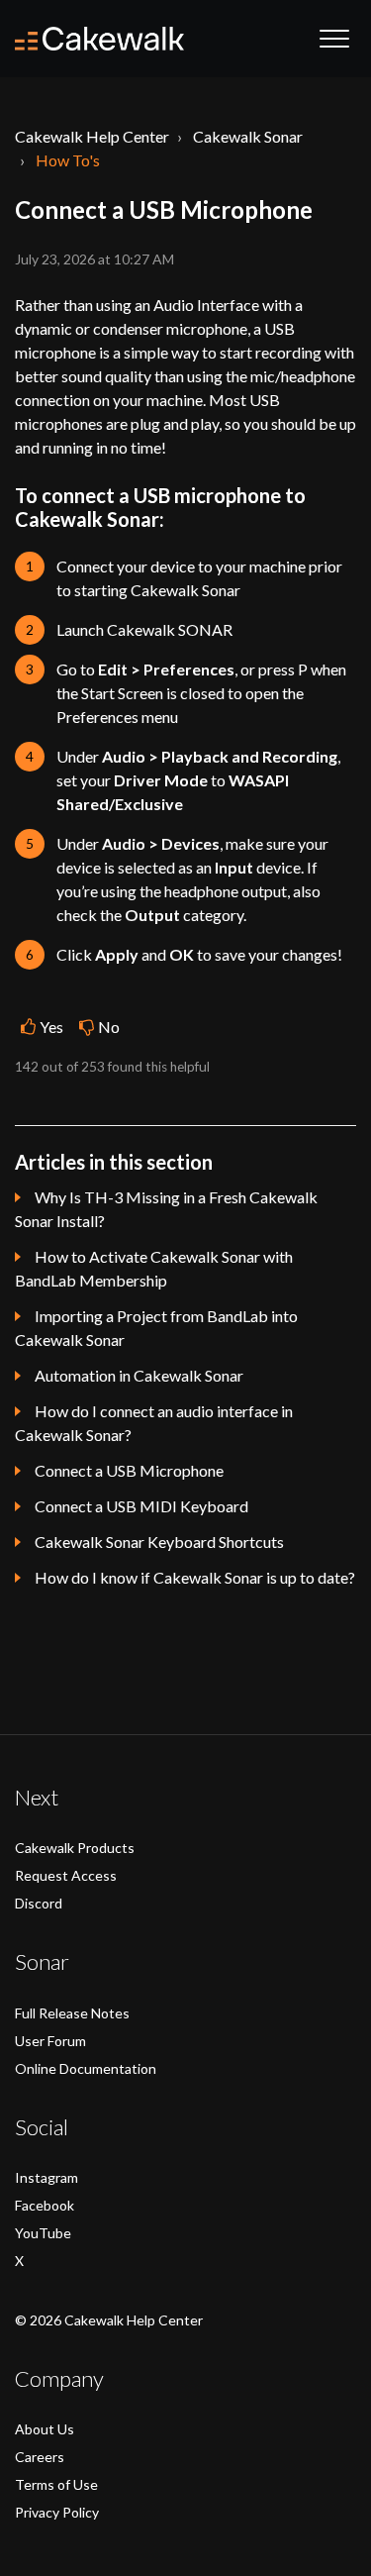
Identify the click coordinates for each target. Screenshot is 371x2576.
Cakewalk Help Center (92, 136)
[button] (334, 39)
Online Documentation (86, 2068)
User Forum (50, 2041)
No (109, 1027)
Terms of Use (56, 2484)
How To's (68, 160)
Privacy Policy (57, 2512)
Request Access (66, 1875)
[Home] (99, 39)
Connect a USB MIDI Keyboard (141, 1506)
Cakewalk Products (75, 1848)
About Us (45, 2429)
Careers (40, 2457)
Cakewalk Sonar (248, 136)
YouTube (43, 2233)
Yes (51, 1027)
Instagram (46, 2177)
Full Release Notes (72, 2013)
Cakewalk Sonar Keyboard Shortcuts (159, 1542)
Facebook (45, 2205)
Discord (39, 1903)
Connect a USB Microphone (129, 1470)
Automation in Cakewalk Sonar (139, 1375)
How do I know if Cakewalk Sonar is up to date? (195, 1577)
